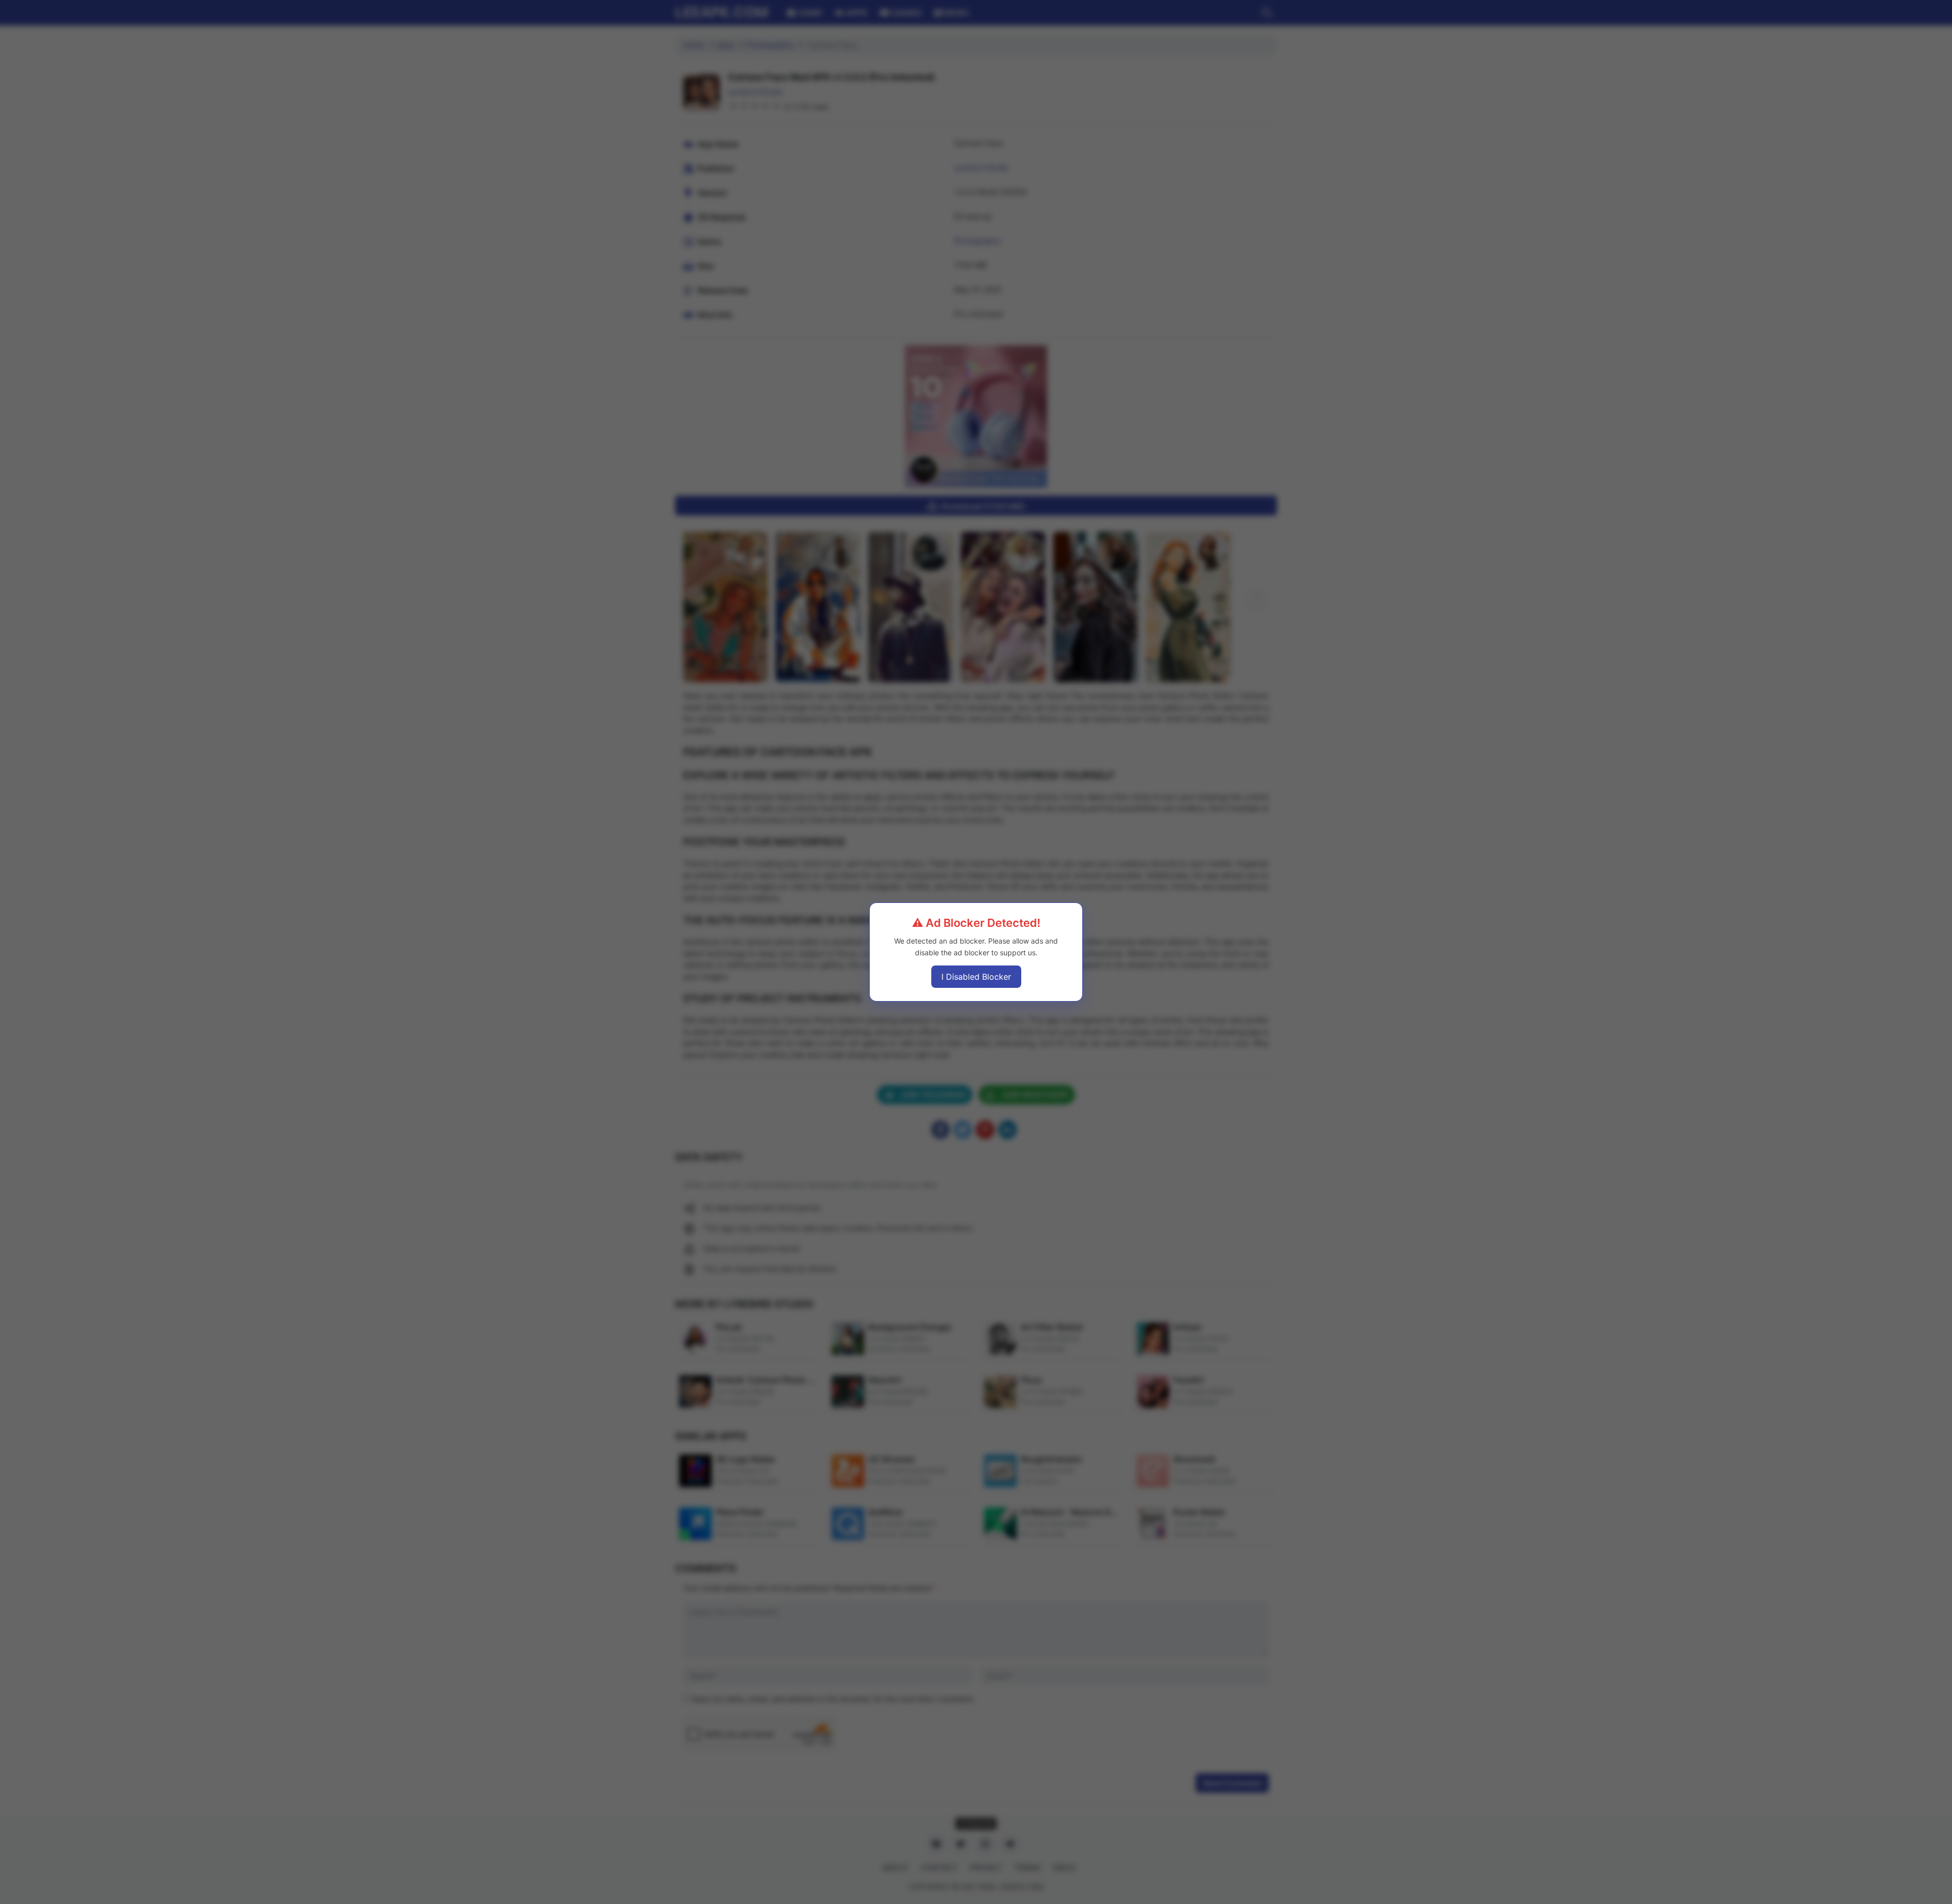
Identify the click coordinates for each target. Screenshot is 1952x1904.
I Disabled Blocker (976, 977)
